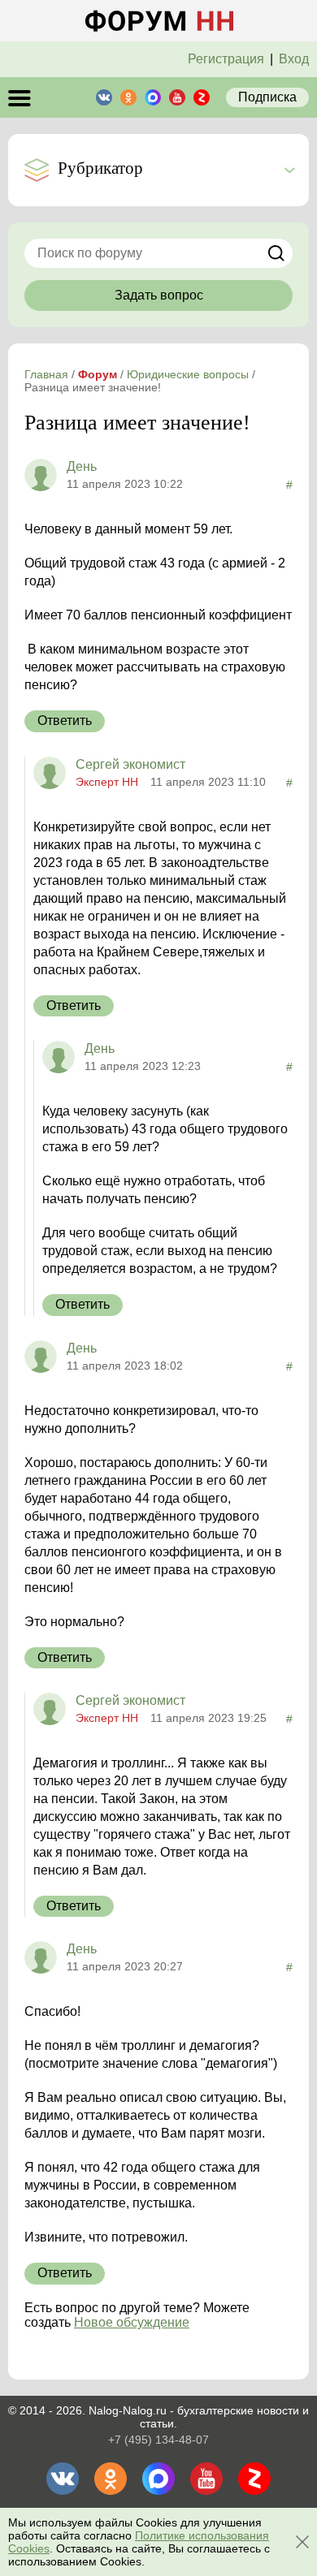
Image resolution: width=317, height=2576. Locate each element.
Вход (294, 59)
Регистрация (226, 59)
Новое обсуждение (132, 2322)
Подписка (267, 97)
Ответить (65, 721)
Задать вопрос (159, 295)
